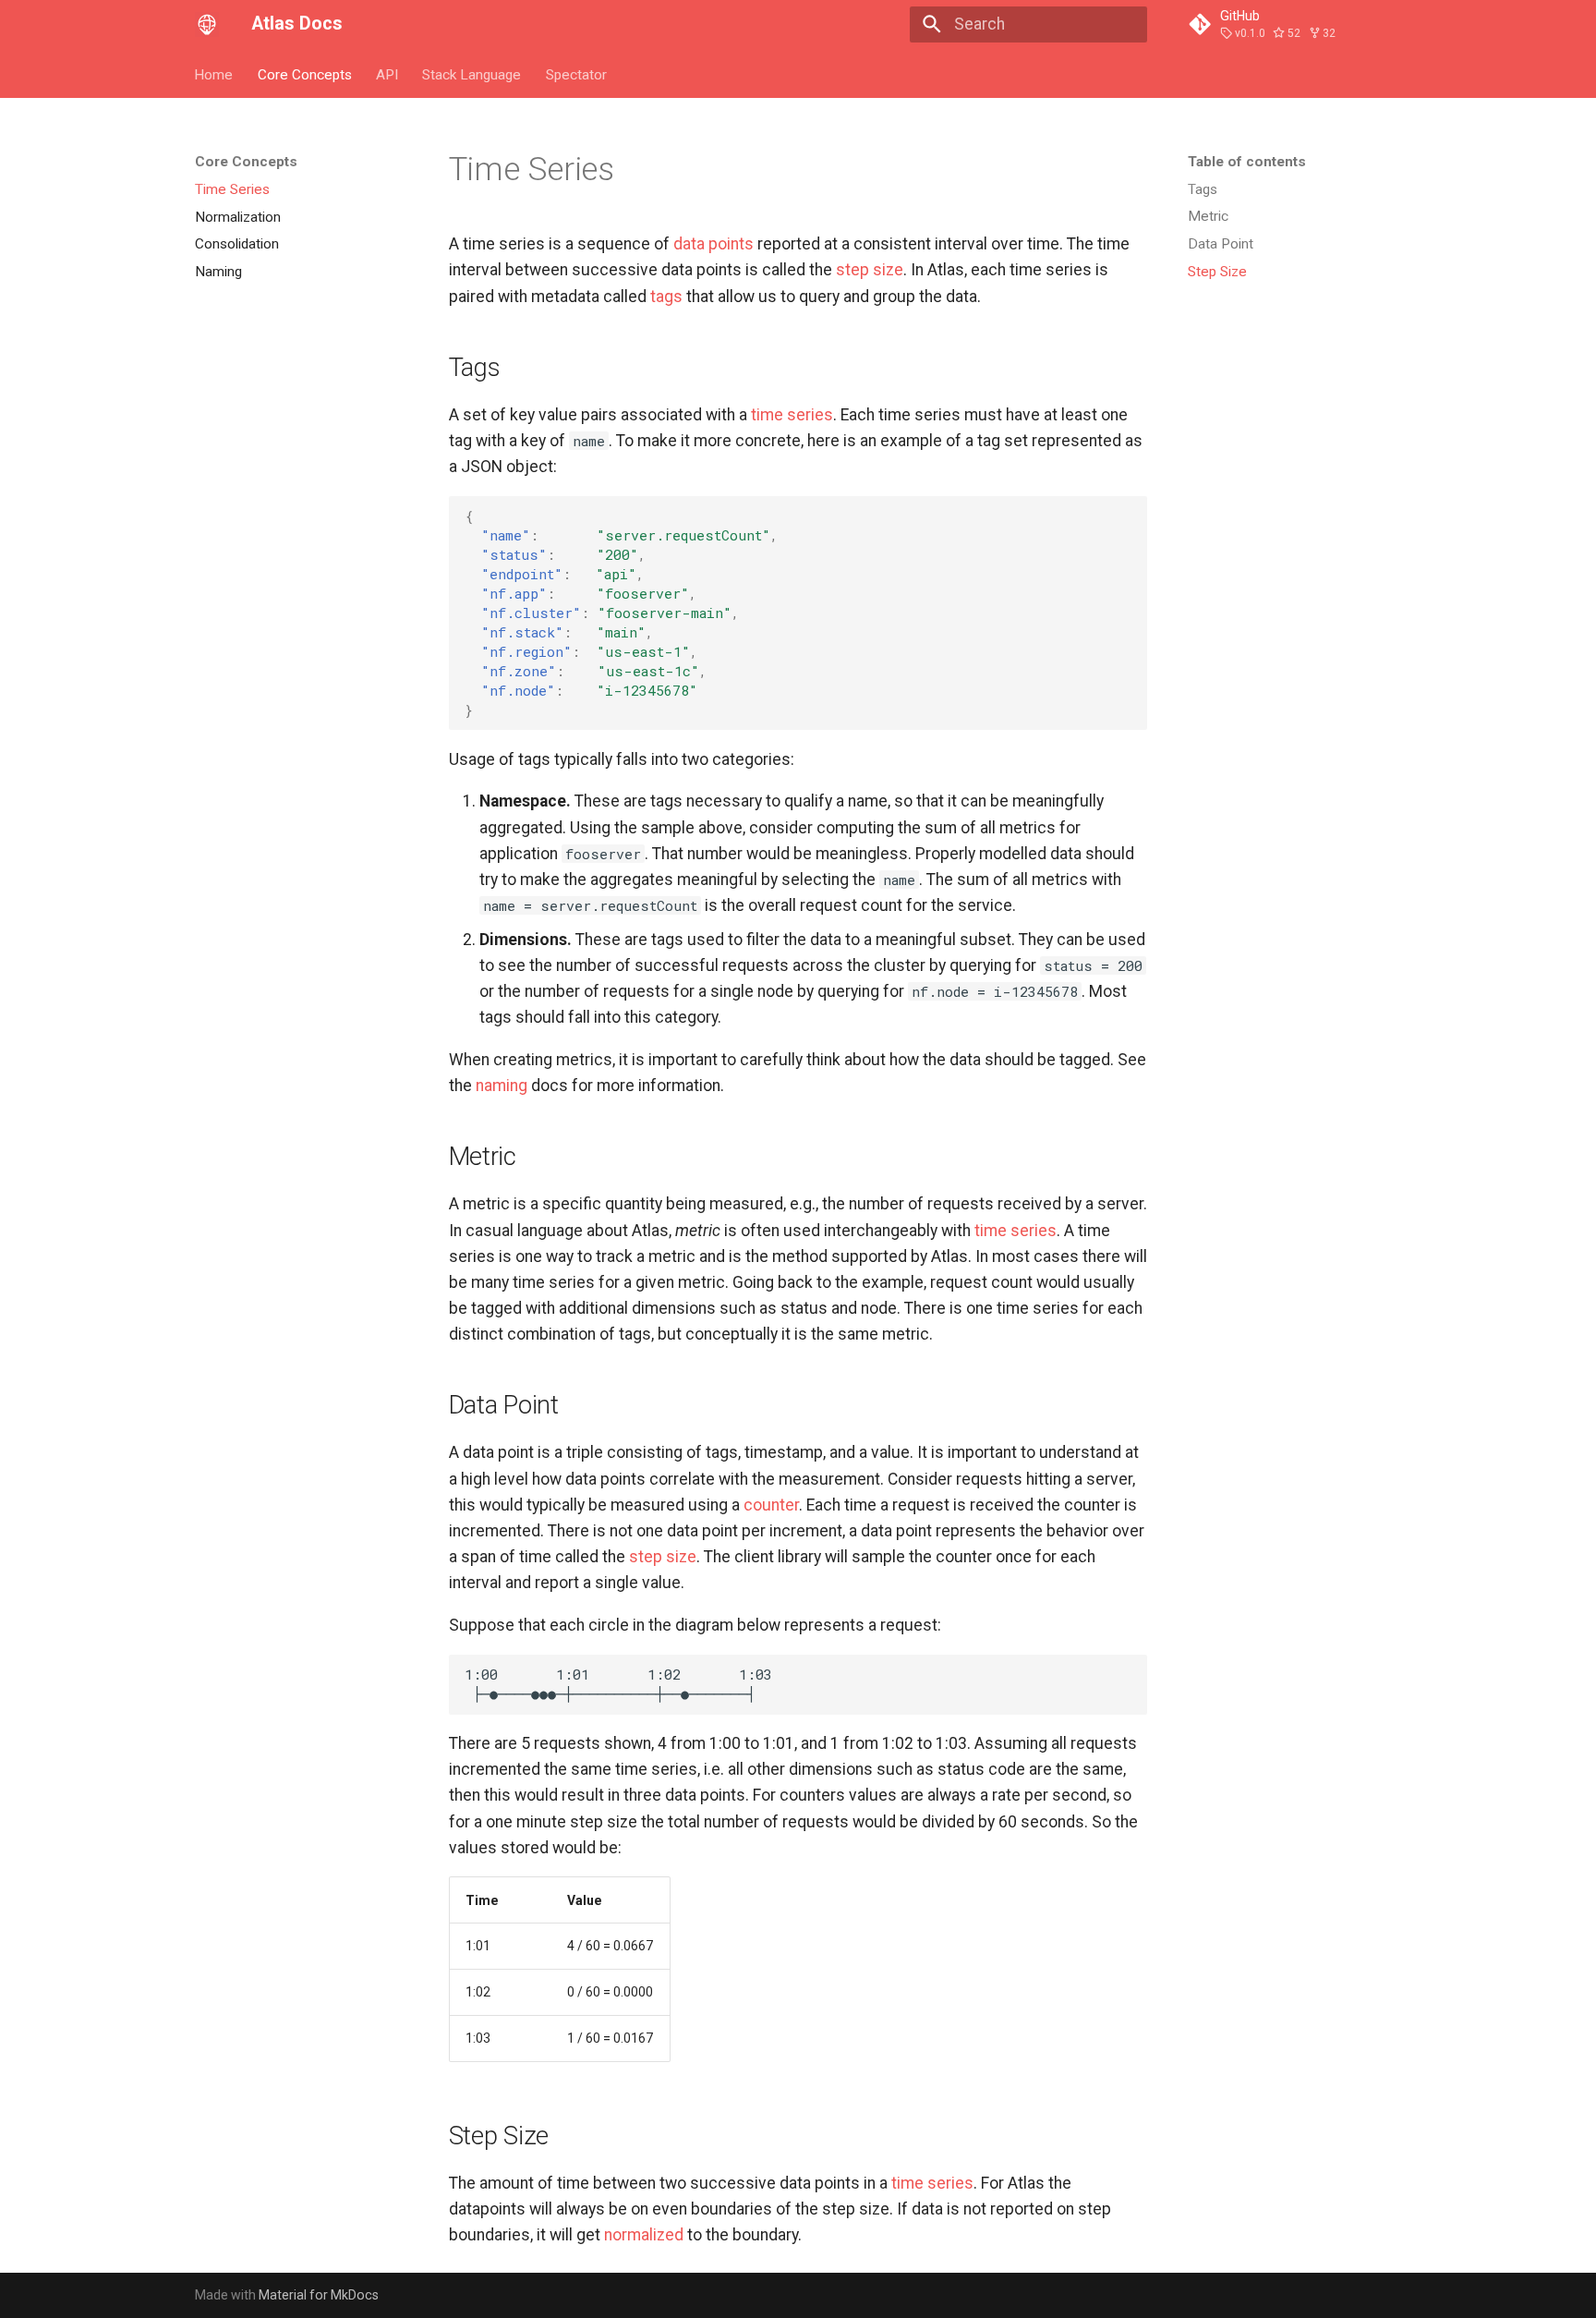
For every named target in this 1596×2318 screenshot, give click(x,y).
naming (502, 1086)
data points (713, 244)
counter (771, 1505)
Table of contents (1247, 162)
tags (666, 297)
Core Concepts (305, 74)
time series (792, 415)
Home (214, 74)
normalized (644, 2235)
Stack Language (472, 74)
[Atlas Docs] (207, 24)
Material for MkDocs (319, 2295)
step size (870, 270)
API (387, 74)
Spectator (576, 74)
